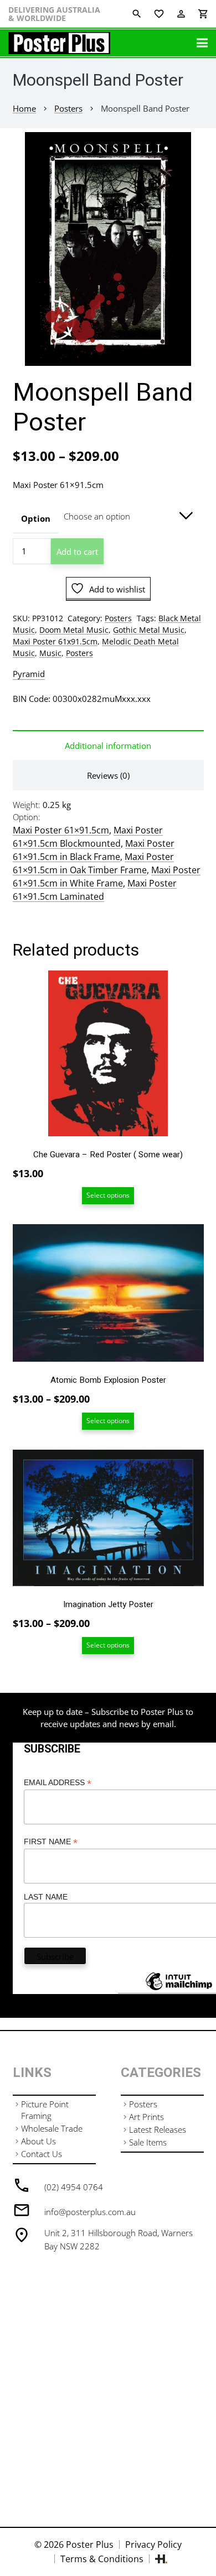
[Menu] (202, 43)
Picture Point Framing (45, 2110)
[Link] (59, 43)
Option (36, 518)
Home (24, 108)
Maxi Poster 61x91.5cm (55, 642)
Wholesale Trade (52, 2128)
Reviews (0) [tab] (108, 775)
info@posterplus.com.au (90, 2212)
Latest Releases (158, 2129)
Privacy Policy (153, 2544)
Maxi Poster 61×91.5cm (61, 830)
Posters (68, 108)
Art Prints (146, 2117)
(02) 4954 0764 (74, 2187)
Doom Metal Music (74, 630)
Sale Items (148, 2142)
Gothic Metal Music (149, 630)
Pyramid (29, 674)
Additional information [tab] (108, 746)
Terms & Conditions (102, 2559)
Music (50, 653)
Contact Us (42, 2154)
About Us (38, 2141)
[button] (199, 149)
